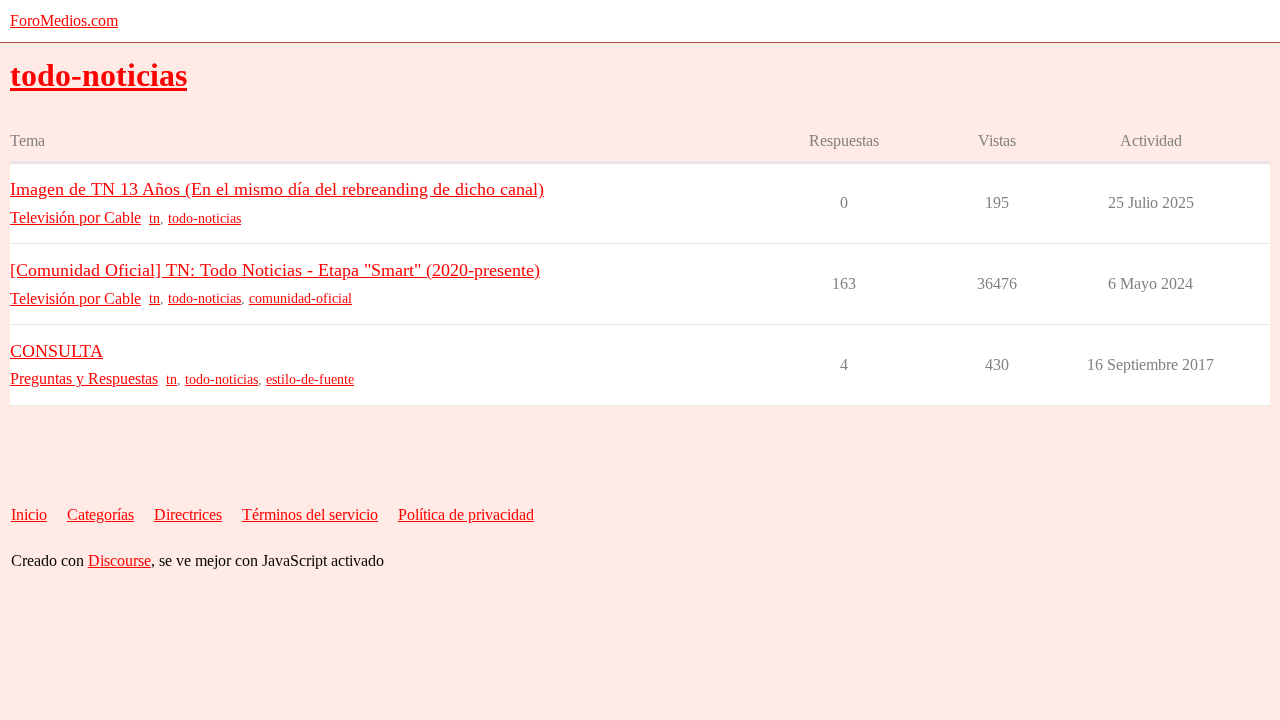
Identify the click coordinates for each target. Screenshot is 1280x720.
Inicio (29, 514)
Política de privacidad (466, 514)
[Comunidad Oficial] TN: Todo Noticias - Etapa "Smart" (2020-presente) (275, 270)
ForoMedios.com (64, 20)
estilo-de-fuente (310, 379)
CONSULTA (56, 351)
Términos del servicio (310, 514)
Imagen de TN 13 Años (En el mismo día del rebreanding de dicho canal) (277, 189)
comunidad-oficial (300, 298)
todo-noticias (204, 218)
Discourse (119, 560)
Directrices (188, 514)
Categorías (100, 514)
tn (154, 218)
